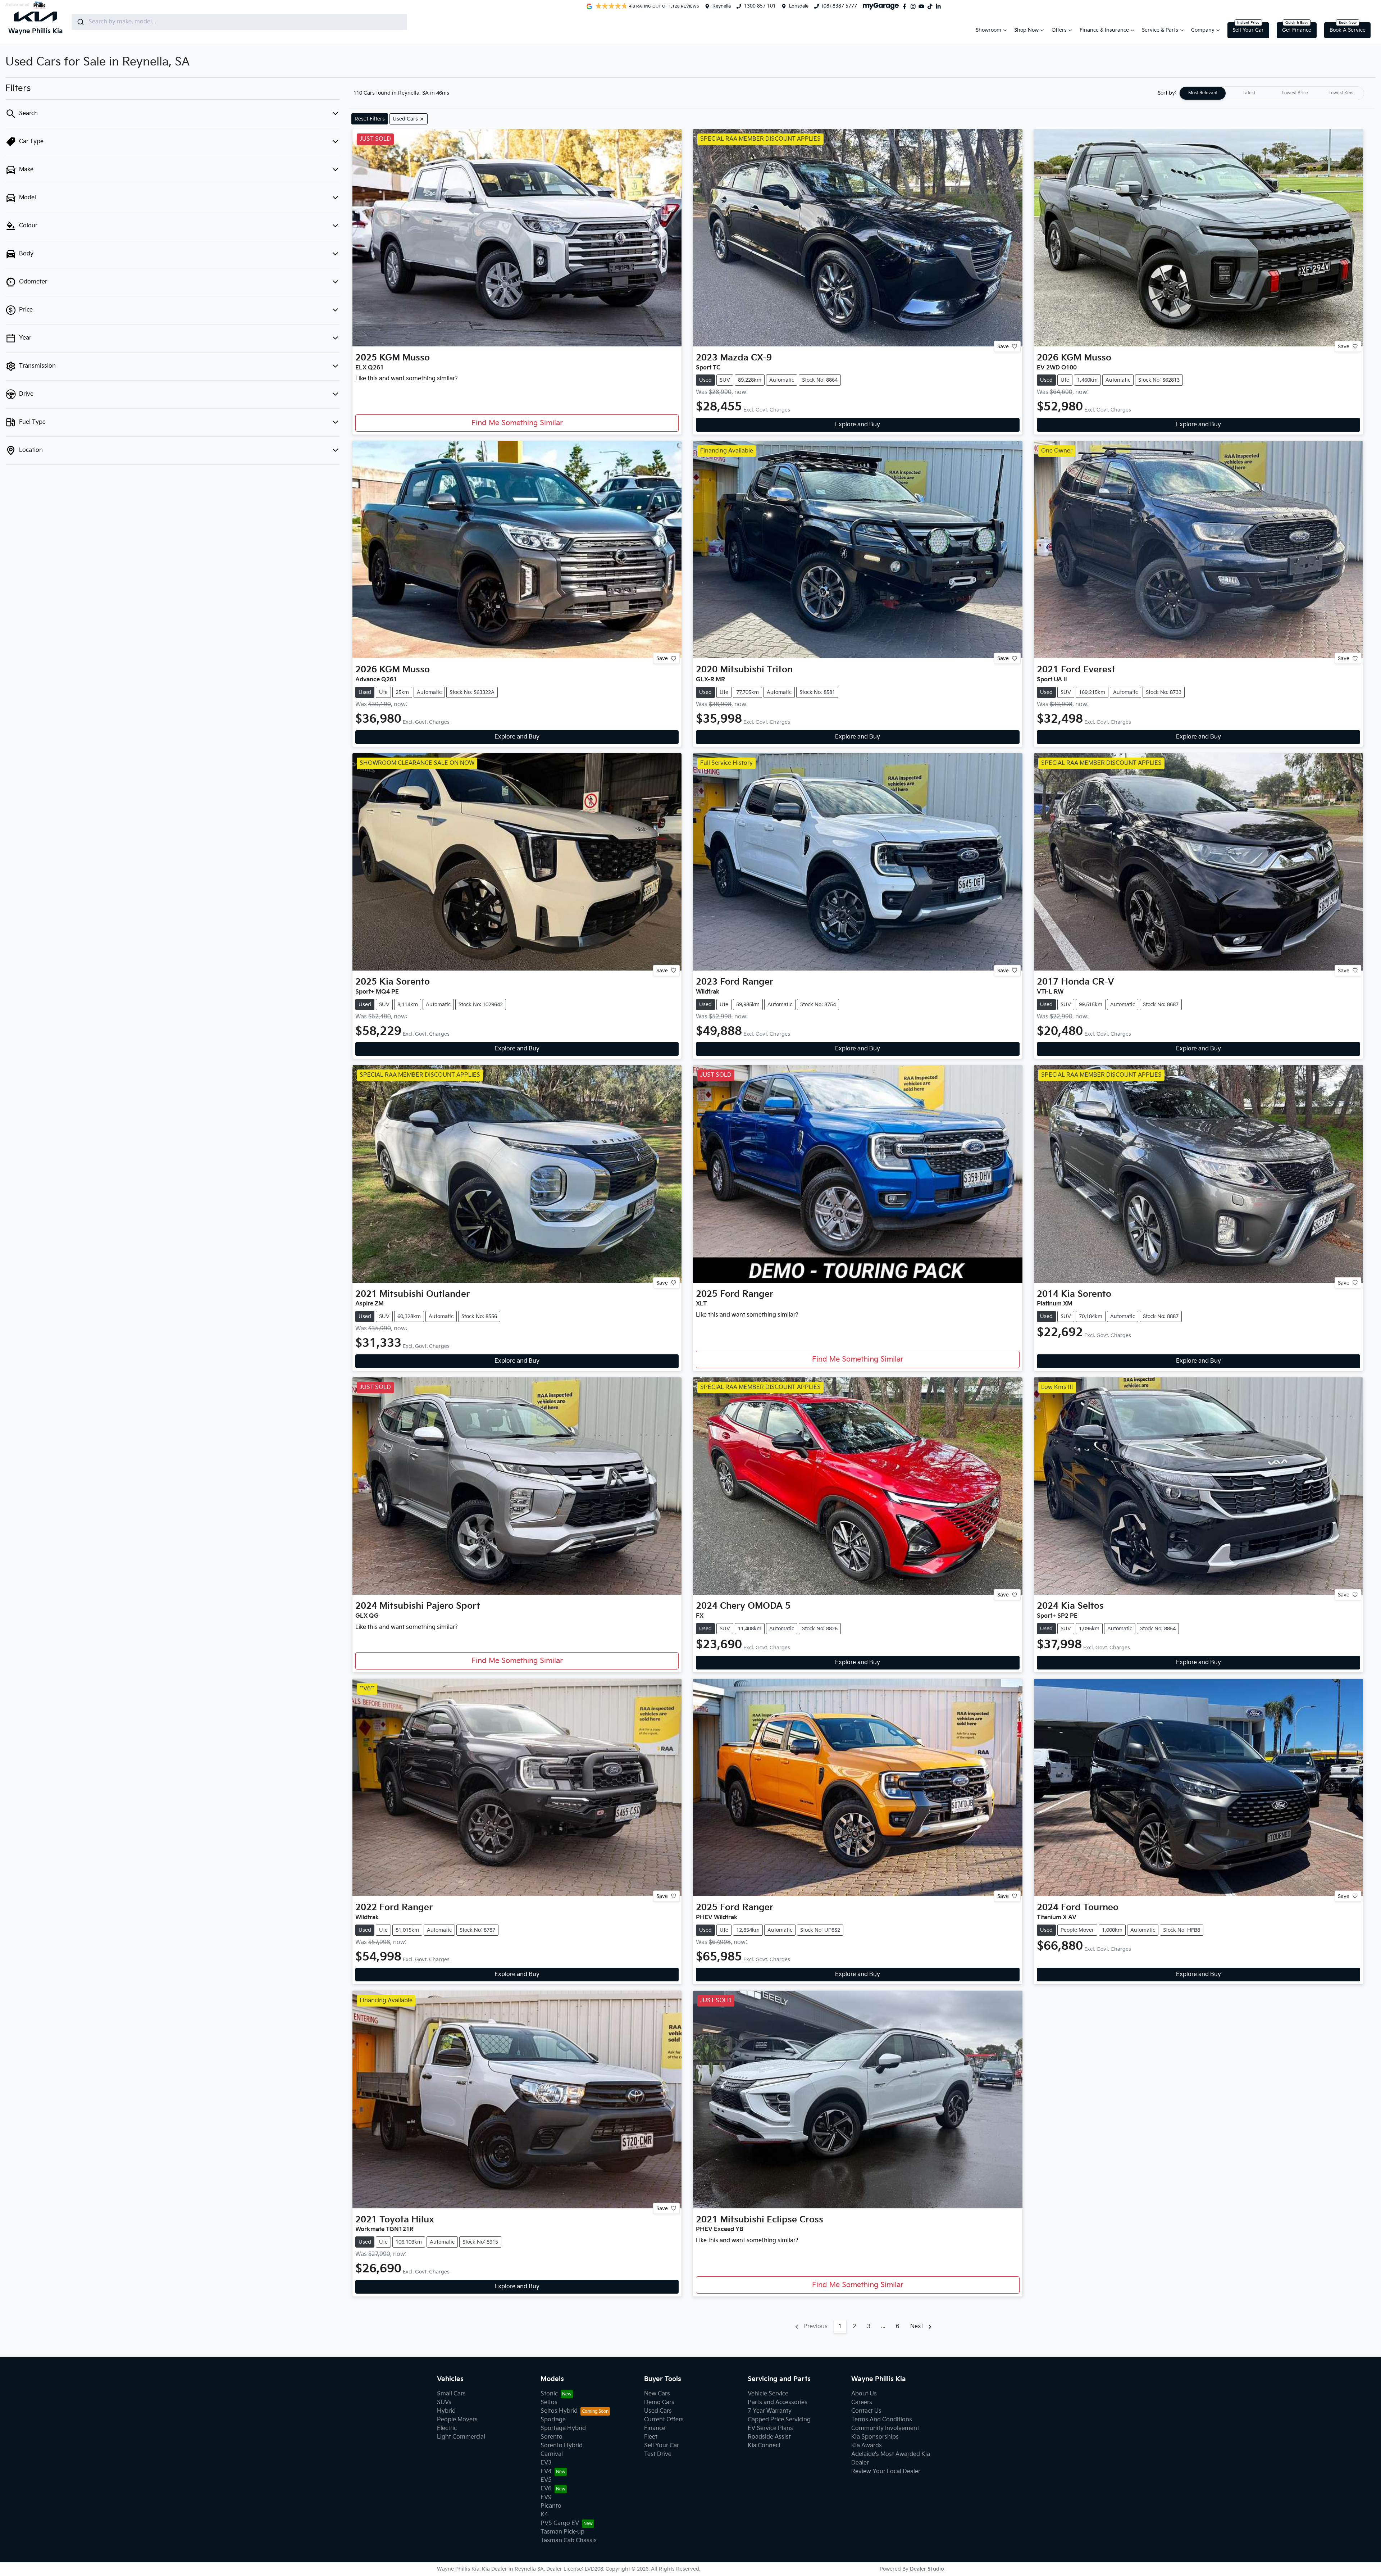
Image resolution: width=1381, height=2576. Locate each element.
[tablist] (1272, 93)
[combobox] (239, 22)
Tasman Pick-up (562, 2532)
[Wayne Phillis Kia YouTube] (923, 6)
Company (1203, 30)
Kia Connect (764, 2446)
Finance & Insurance (1104, 30)
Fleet (651, 2437)
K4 (544, 2515)
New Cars (657, 2394)
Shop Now (1026, 30)
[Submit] (80, 22)
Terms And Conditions (882, 2420)
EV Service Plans (770, 2428)
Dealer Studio (927, 2569)
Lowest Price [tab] (1295, 93)
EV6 (546, 2489)
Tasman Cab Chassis (569, 2541)
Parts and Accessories (778, 2402)
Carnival (552, 2454)
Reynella (722, 6)
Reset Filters (370, 119)
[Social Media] (931, 6)
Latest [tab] (1249, 93)
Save (1003, 346)
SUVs (444, 2402)
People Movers (457, 2420)
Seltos (549, 2402)
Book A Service (1348, 30)
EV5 (546, 2480)
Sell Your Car (1248, 30)
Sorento (552, 2437)
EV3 (546, 2463)
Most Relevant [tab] (1203, 93)
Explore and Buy (858, 425)
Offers (1059, 30)
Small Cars (451, 2394)
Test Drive (658, 2454)
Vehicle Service (768, 2394)
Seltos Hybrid (559, 2411)
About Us (864, 2394)
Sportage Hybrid (563, 2428)
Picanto (551, 2506)
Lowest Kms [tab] (1341, 93)
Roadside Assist (769, 2437)
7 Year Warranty (770, 2411)
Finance (655, 2428)
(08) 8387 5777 (839, 6)
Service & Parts (1160, 30)
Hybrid (446, 2411)
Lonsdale (799, 6)
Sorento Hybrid (562, 2446)
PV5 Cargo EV (560, 2523)
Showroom (988, 30)
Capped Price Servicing (779, 2420)
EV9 (546, 2497)
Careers (862, 2402)
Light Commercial (461, 2437)
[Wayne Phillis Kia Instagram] (915, 6)
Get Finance (1297, 30)
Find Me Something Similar (517, 423)
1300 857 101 (760, 6)
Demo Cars (659, 2402)
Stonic (549, 2394)
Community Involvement (885, 2428)
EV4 (546, 2471)
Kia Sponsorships (875, 2437)
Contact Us (866, 2411)
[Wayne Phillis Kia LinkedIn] (940, 6)
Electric (447, 2428)
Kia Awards (867, 2446)
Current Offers (664, 2420)
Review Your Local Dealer (886, 2471)
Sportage (553, 2420)
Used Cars (658, 2411)
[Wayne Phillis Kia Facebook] (906, 6)
